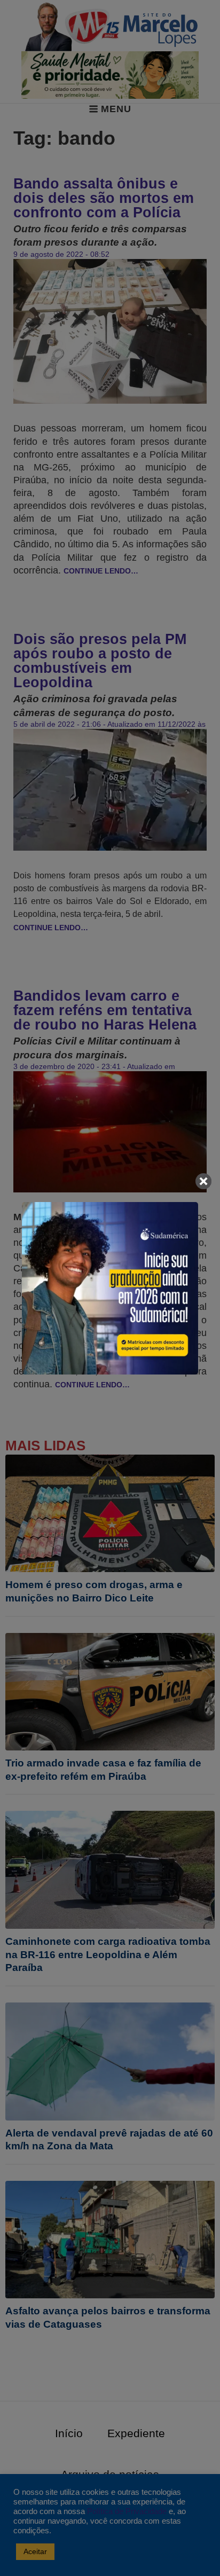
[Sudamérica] (110, 1288)
